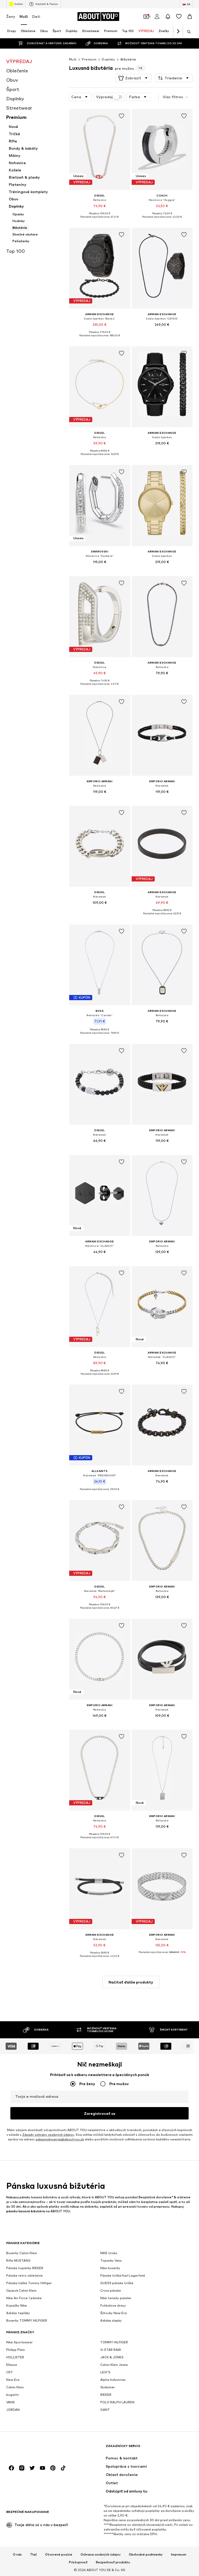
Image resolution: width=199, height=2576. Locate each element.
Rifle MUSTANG (18, 2260)
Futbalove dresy (113, 2305)
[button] (134, 78)
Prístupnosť (78, 2562)
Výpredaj (104, 97)
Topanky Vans (111, 2260)
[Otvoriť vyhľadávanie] (187, 32)
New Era (13, 2380)
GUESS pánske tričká (117, 2283)
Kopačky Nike (17, 2305)
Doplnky (108, 59)
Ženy (11, 16)
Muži (24, 16)
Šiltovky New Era (113, 2313)
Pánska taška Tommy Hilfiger (29, 2283)
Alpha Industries (113, 2380)
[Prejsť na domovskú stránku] (34, 2448)
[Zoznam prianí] (179, 17)
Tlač (33, 2555)
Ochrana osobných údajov (101, 2555)
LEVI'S (105, 2372)
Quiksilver (108, 2387)
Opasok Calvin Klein (21, 2290)
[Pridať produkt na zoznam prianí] (121, 116)
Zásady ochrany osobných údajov (48, 2135)
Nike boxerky (110, 2268)
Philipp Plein (16, 2350)
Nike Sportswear (19, 2342)
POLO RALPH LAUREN (117, 2402)
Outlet (19, 4)
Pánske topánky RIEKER (25, 2268)
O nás (17, 2555)
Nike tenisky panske (116, 2298)
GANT (105, 2410)
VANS (10, 2402)
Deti (36, 16)
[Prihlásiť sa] (157, 17)
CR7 (9, 2372)
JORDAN (13, 2410)
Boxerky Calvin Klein (22, 2253)
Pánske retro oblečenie (24, 2275)
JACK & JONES (112, 2357)
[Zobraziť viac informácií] (100, 221)
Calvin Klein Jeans (114, 2365)
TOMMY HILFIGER (114, 2342)
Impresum (179, 2555)
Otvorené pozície (59, 2555)
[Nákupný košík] (190, 17)
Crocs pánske (111, 2290)
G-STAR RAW (111, 2350)
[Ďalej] (178, 32)
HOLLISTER (15, 2357)
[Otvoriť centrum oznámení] (168, 17)
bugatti (12, 2395)
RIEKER (106, 2395)
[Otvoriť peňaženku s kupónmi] (146, 17)
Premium (89, 59)
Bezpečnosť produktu (113, 2562)
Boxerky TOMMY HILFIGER (27, 2320)
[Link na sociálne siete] (11, 2468)
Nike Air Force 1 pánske (24, 2298)
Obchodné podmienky (146, 2555)
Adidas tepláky (18, 2313)
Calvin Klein (15, 2387)
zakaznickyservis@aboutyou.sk (60, 2139)
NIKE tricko (109, 2253)
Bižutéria (128, 59)
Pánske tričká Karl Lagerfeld (123, 2275)
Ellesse (12, 2365)
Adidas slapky (111, 2320)
